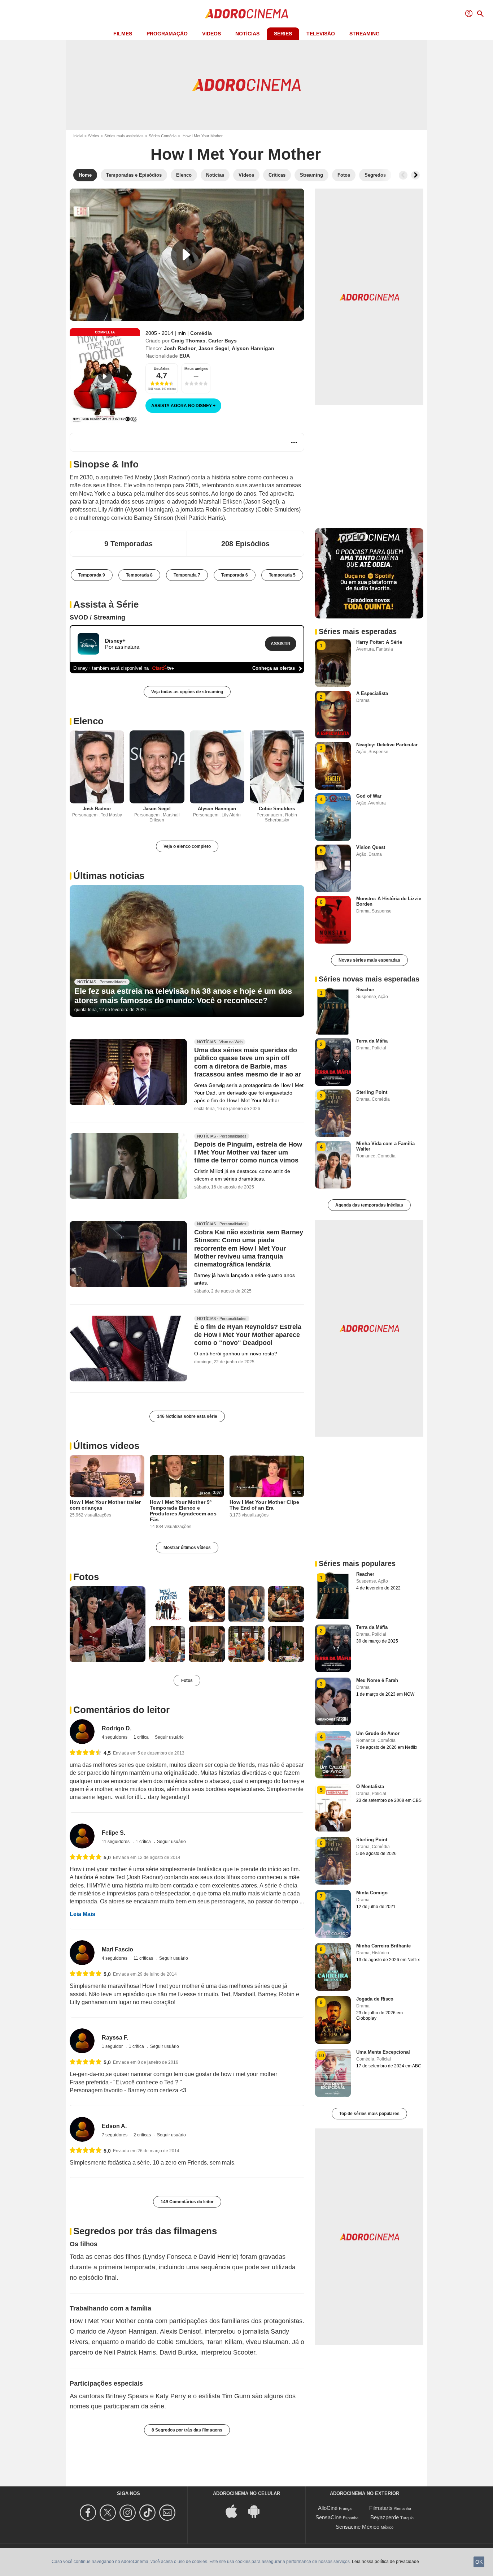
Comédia (201, 333)
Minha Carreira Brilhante (383, 1946)
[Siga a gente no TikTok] (149, 2513)
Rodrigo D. (117, 1728)
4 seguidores (115, 1737)
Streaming (365, 34)
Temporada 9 (92, 575)
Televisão (321, 34)
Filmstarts (381, 2508)
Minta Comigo (372, 1893)
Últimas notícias (109, 876)
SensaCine (328, 2517)
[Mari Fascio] (82, 1953)
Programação (167, 34)
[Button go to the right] (415, 175)
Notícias (247, 34)
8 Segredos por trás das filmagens (187, 2430)
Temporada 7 (187, 575)
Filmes (123, 34)
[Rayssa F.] (82, 2041)
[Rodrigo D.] (82, 1732)
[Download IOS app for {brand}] (235, 2510)
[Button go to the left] (403, 175)
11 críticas (144, 1958)
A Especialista (372, 693)
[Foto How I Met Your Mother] (108, 1624)
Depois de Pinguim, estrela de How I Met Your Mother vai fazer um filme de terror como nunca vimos (248, 1152)
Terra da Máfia (372, 1041)
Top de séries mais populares (369, 2114)
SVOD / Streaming (97, 617)
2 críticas (143, 2135)
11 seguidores (116, 1842)
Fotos (86, 1577)
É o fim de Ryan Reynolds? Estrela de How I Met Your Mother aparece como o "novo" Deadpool (248, 1335)
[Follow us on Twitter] (109, 2513)
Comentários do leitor (121, 1710)
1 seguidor (113, 2046)
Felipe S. (114, 1833)
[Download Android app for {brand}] (258, 2510)
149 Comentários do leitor (187, 2202)
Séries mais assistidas (124, 136)
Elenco (88, 721)
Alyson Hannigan (253, 348)
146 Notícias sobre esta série (187, 1416)
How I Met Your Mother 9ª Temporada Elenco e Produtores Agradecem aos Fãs (183, 1511)
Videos (211, 34)
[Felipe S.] (82, 1836)
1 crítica (142, 1737)
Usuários (162, 369)
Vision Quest (371, 847)
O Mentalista (370, 1787)
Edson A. (114, 2126)
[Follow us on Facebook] (89, 2513)
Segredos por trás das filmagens (145, 2231)
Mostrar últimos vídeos (187, 1548)
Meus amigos (196, 369)
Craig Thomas (188, 341)
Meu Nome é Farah (377, 1680)
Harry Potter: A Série (379, 642)
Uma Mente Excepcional (383, 2052)
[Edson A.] (82, 2129)
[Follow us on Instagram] (129, 2513)
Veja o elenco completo (187, 846)
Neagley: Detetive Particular (387, 745)
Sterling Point (372, 1092)
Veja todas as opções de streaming (187, 692)
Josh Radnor (180, 348)
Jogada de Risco (375, 1999)
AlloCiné (328, 2508)
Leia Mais (82, 1914)
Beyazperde (385, 2517)
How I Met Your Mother (236, 154)
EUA (185, 356)
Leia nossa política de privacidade (385, 2562)
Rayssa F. (115, 2038)
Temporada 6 (235, 575)
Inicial (78, 136)
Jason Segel (214, 348)
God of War (369, 796)
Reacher (365, 990)
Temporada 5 (282, 575)
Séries (283, 34)
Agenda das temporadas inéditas (369, 1205)
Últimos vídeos (106, 1446)
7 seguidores (115, 2135)
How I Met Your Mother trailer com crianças (105, 1505)
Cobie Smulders (277, 809)
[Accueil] (247, 14)
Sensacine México (357, 2527)
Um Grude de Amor (378, 1733)
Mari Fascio (117, 1949)
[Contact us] (168, 2513)
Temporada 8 (139, 575)
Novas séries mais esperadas (369, 960)
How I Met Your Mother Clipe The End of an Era (264, 1505)
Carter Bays (222, 341)
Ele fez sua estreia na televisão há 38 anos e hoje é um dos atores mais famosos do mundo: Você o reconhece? (183, 996)
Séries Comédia (163, 136)
